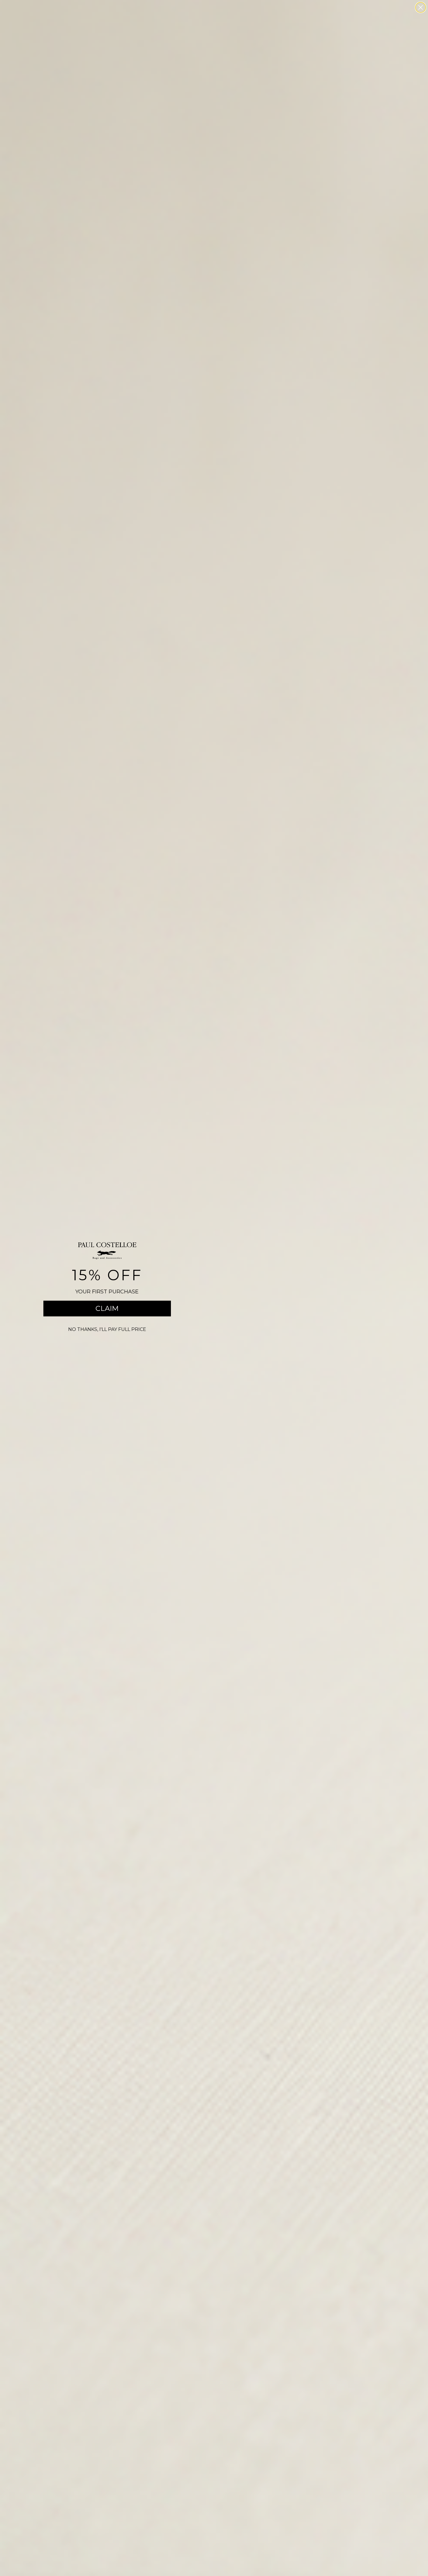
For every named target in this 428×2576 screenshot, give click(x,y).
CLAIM (107, 1308)
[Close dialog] (421, 7)
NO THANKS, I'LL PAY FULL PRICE (107, 1329)
